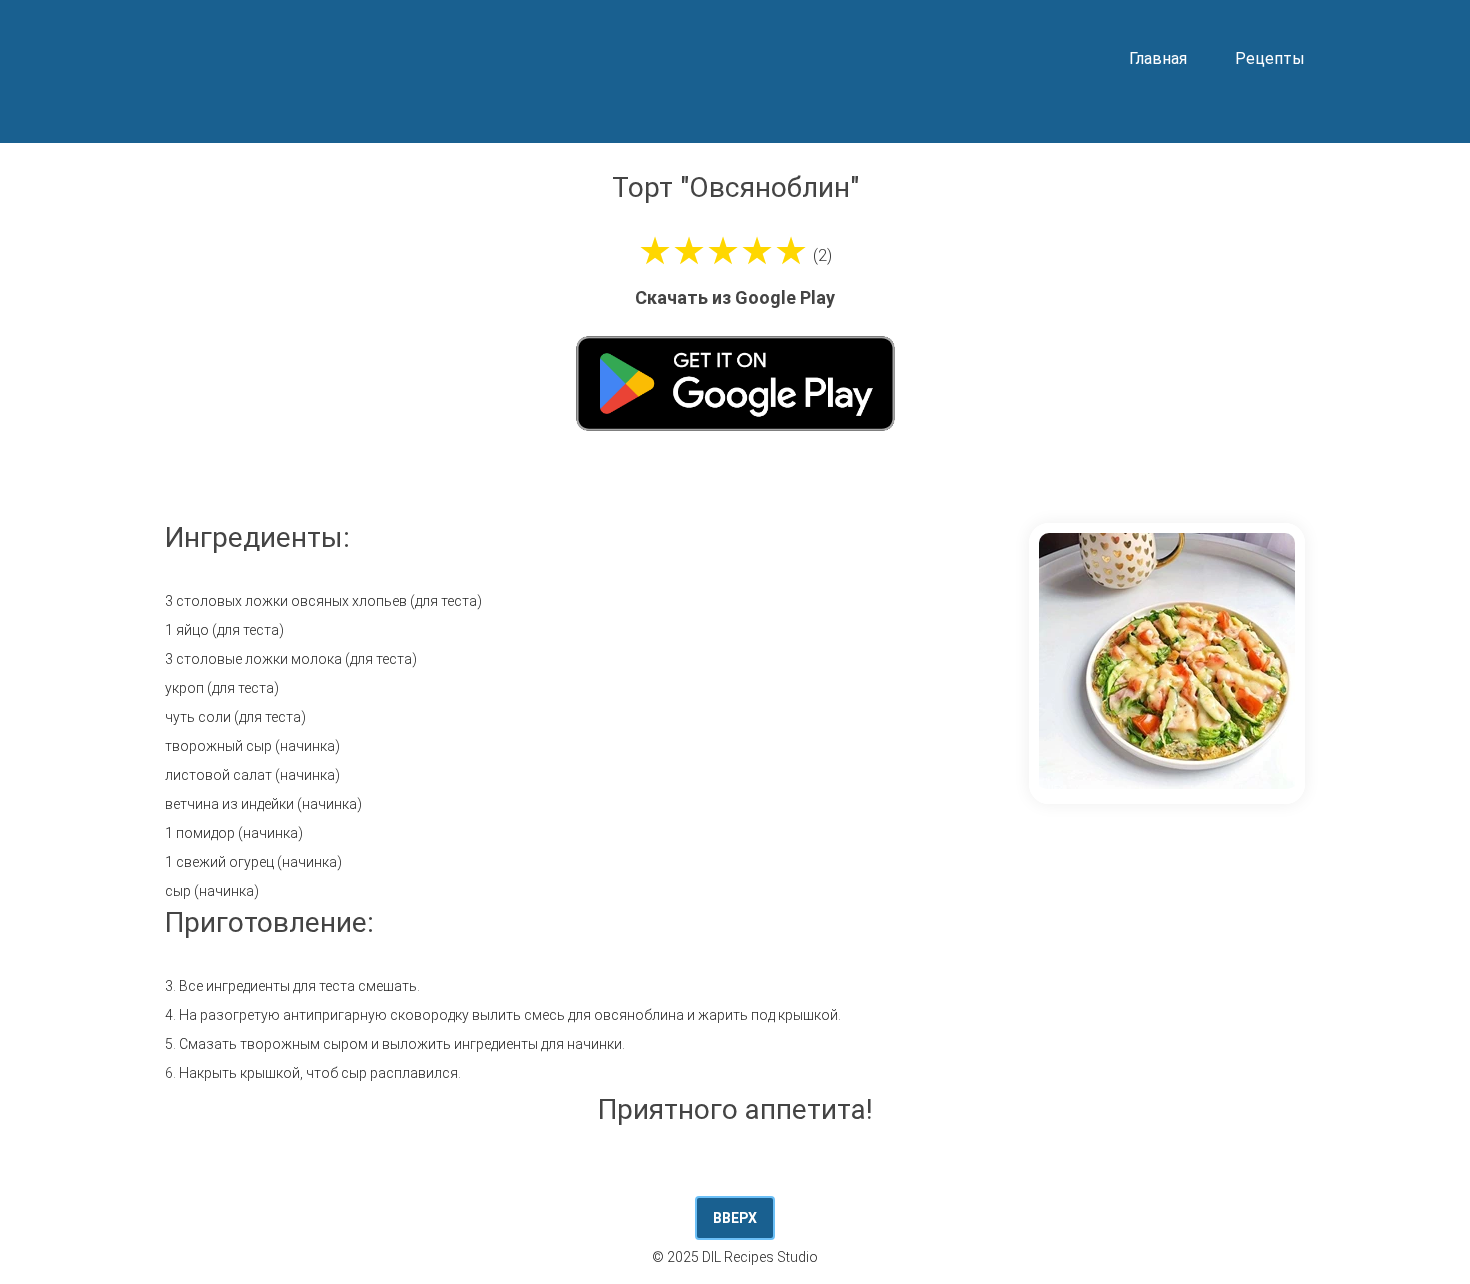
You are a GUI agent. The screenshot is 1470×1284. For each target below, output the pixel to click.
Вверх (735, 1218)
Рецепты (1270, 58)
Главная (1158, 58)
